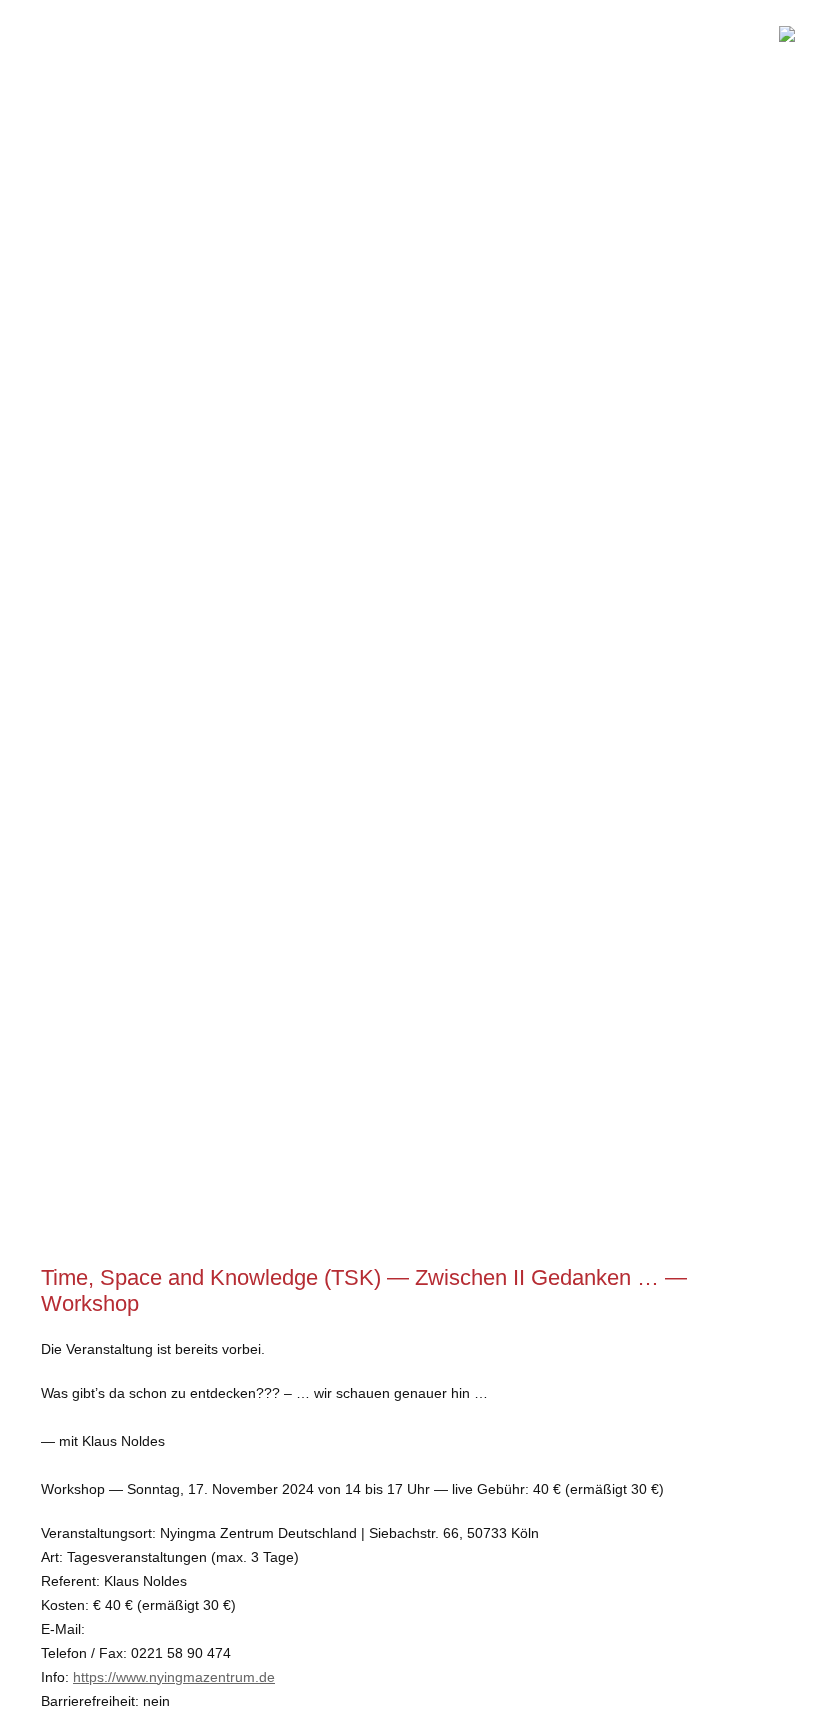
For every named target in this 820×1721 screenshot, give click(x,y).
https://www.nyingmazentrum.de (174, 1677)
